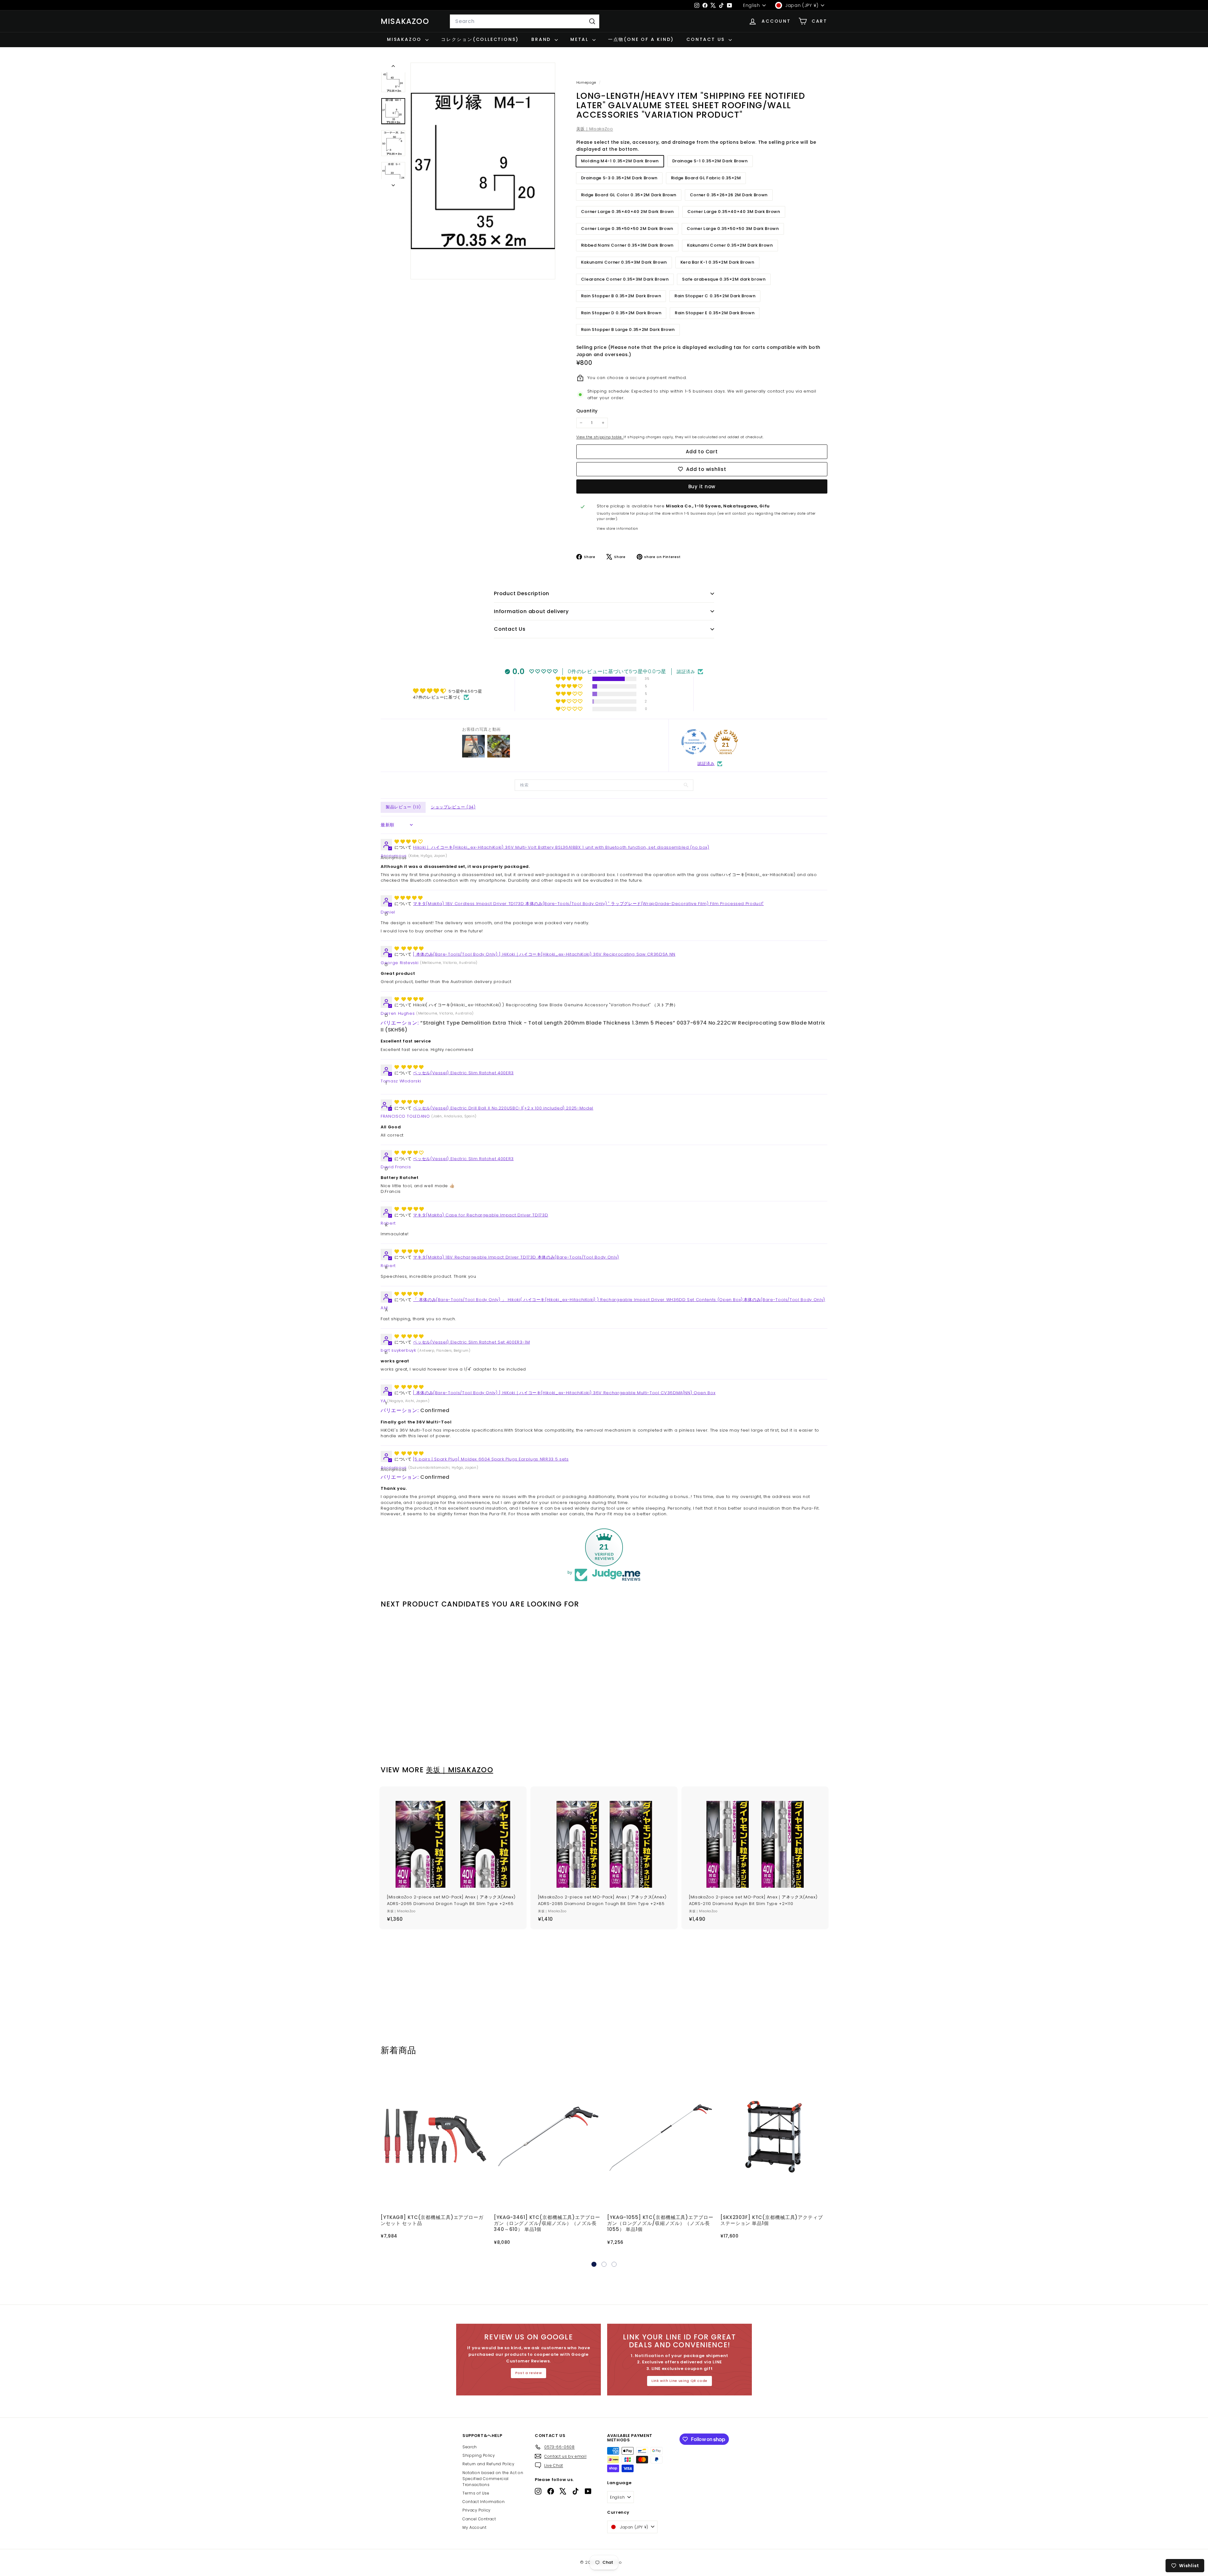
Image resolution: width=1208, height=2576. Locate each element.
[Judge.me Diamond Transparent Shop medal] (694, 742)
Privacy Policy (477, 2510)
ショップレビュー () (453, 807)
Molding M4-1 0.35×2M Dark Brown (620, 161)
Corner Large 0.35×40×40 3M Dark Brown (734, 212)
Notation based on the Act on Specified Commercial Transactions (493, 2479)
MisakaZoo (405, 21)
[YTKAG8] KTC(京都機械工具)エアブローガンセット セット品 (432, 2220)
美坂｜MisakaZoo (595, 129)
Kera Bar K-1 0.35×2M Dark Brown (717, 262)
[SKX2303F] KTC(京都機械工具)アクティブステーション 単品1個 (772, 2220)
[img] (447, 691)
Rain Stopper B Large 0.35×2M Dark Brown (628, 330)
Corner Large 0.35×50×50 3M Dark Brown (733, 229)
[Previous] (393, 67)
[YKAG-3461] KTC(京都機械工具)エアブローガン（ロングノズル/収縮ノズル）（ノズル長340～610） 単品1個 (547, 2223)
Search (470, 2447)
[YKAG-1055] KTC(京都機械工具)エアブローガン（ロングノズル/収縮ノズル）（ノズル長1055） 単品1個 (660, 2223)
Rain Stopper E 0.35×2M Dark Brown (715, 313)
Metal (581, 39)
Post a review (528, 2373)
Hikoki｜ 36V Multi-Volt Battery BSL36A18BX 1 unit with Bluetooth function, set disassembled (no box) (561, 847)
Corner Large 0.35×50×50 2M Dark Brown (627, 229)
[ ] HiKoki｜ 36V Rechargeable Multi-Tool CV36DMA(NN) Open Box (564, 1393)
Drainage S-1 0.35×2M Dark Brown (710, 161)
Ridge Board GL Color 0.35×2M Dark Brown (629, 195)
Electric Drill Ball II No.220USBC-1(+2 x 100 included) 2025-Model (503, 1108)
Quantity (587, 411)
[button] (570, 679)
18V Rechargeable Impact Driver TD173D (516, 1257)
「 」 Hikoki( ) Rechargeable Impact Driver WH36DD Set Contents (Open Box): (619, 1300)
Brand (542, 39)
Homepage (587, 82)
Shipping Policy (479, 2455)
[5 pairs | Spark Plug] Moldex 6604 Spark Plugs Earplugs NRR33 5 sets (491, 1459)
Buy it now (702, 486)
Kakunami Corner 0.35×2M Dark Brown (730, 245)
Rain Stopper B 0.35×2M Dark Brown (621, 296)
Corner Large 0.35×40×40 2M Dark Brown (627, 212)
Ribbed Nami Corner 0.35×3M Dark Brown (627, 245)
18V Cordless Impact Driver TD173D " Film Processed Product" (588, 904)
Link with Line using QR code (679, 2381)
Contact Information (484, 2502)
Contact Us (707, 39)
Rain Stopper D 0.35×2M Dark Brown (621, 313)
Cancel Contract (479, 2519)
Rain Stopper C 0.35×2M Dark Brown (715, 296)
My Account (475, 2527)
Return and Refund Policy (489, 2464)
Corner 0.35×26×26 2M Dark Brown (729, 195)
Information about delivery (531, 611)
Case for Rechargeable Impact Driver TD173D (481, 1215)
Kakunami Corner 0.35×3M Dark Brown (624, 262)
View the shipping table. (600, 437)
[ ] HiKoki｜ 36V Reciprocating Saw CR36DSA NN (544, 954)
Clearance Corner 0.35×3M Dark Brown (625, 279)
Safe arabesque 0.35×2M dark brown (724, 279)
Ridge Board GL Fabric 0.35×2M (706, 178)
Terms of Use (476, 2493)
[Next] (393, 184)
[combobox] (525, 21)
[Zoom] (483, 171)
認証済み (706, 764)
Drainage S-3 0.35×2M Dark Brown (619, 178)
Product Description (522, 593)
